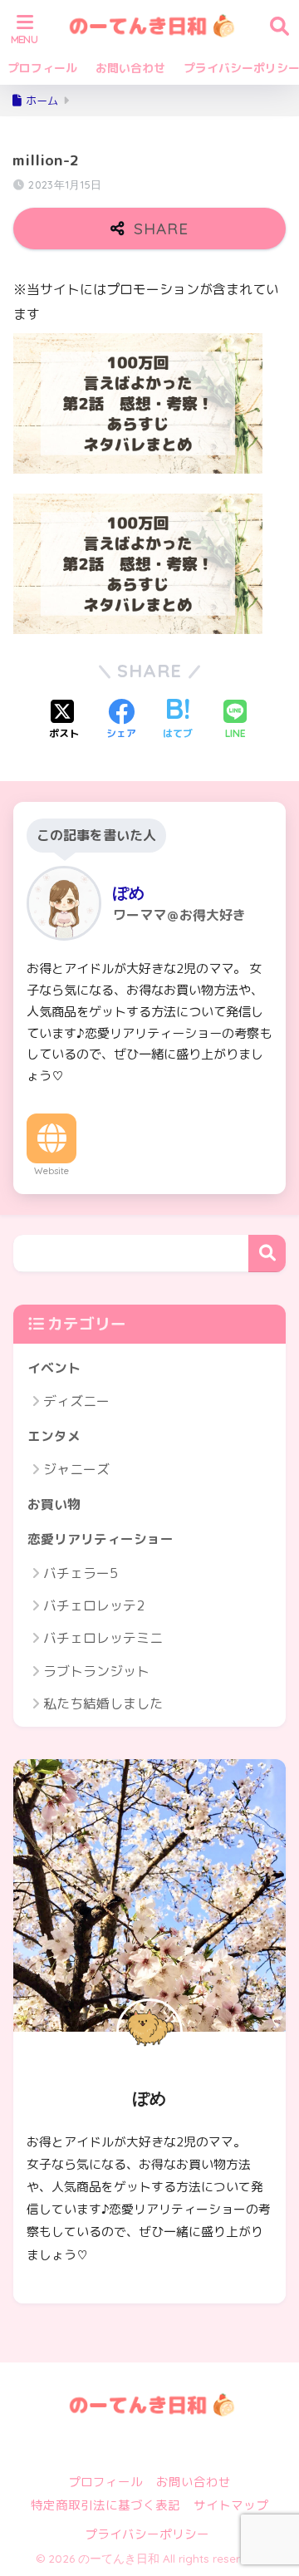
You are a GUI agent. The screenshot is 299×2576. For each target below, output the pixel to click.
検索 (267, 1254)
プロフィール (42, 68)
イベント (54, 1368)
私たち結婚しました (103, 1703)
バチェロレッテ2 (94, 1605)
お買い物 (54, 1504)
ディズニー (76, 1401)
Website (51, 1171)
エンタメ (54, 1436)
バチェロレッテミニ (103, 1638)
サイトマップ (231, 2505)
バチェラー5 (81, 1573)
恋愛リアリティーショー (100, 1539)
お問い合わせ (130, 68)
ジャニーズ (76, 1469)
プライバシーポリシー (147, 2534)
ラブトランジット (96, 1671)
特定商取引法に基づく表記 (105, 2505)
